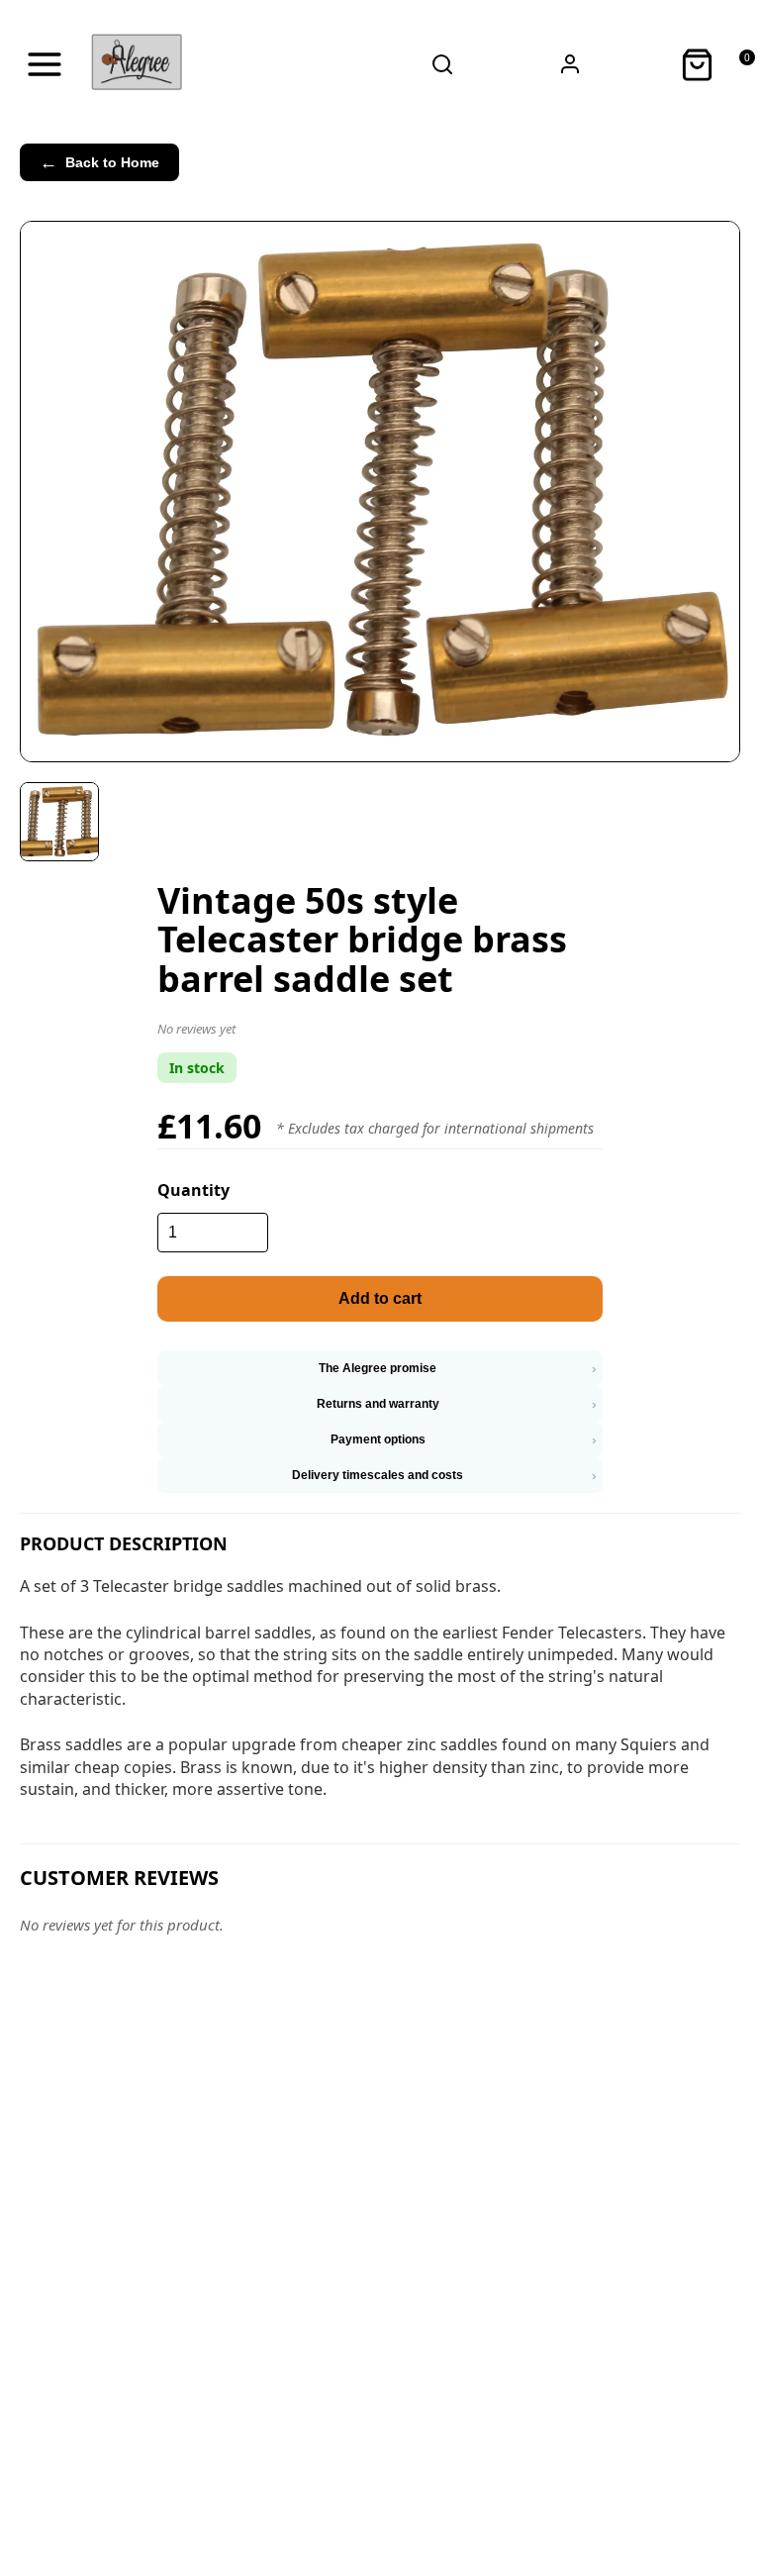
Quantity (193, 1190)
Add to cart (380, 1298)
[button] (380, 1033)
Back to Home (99, 162)
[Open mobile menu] (45, 64)
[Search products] (443, 64)
